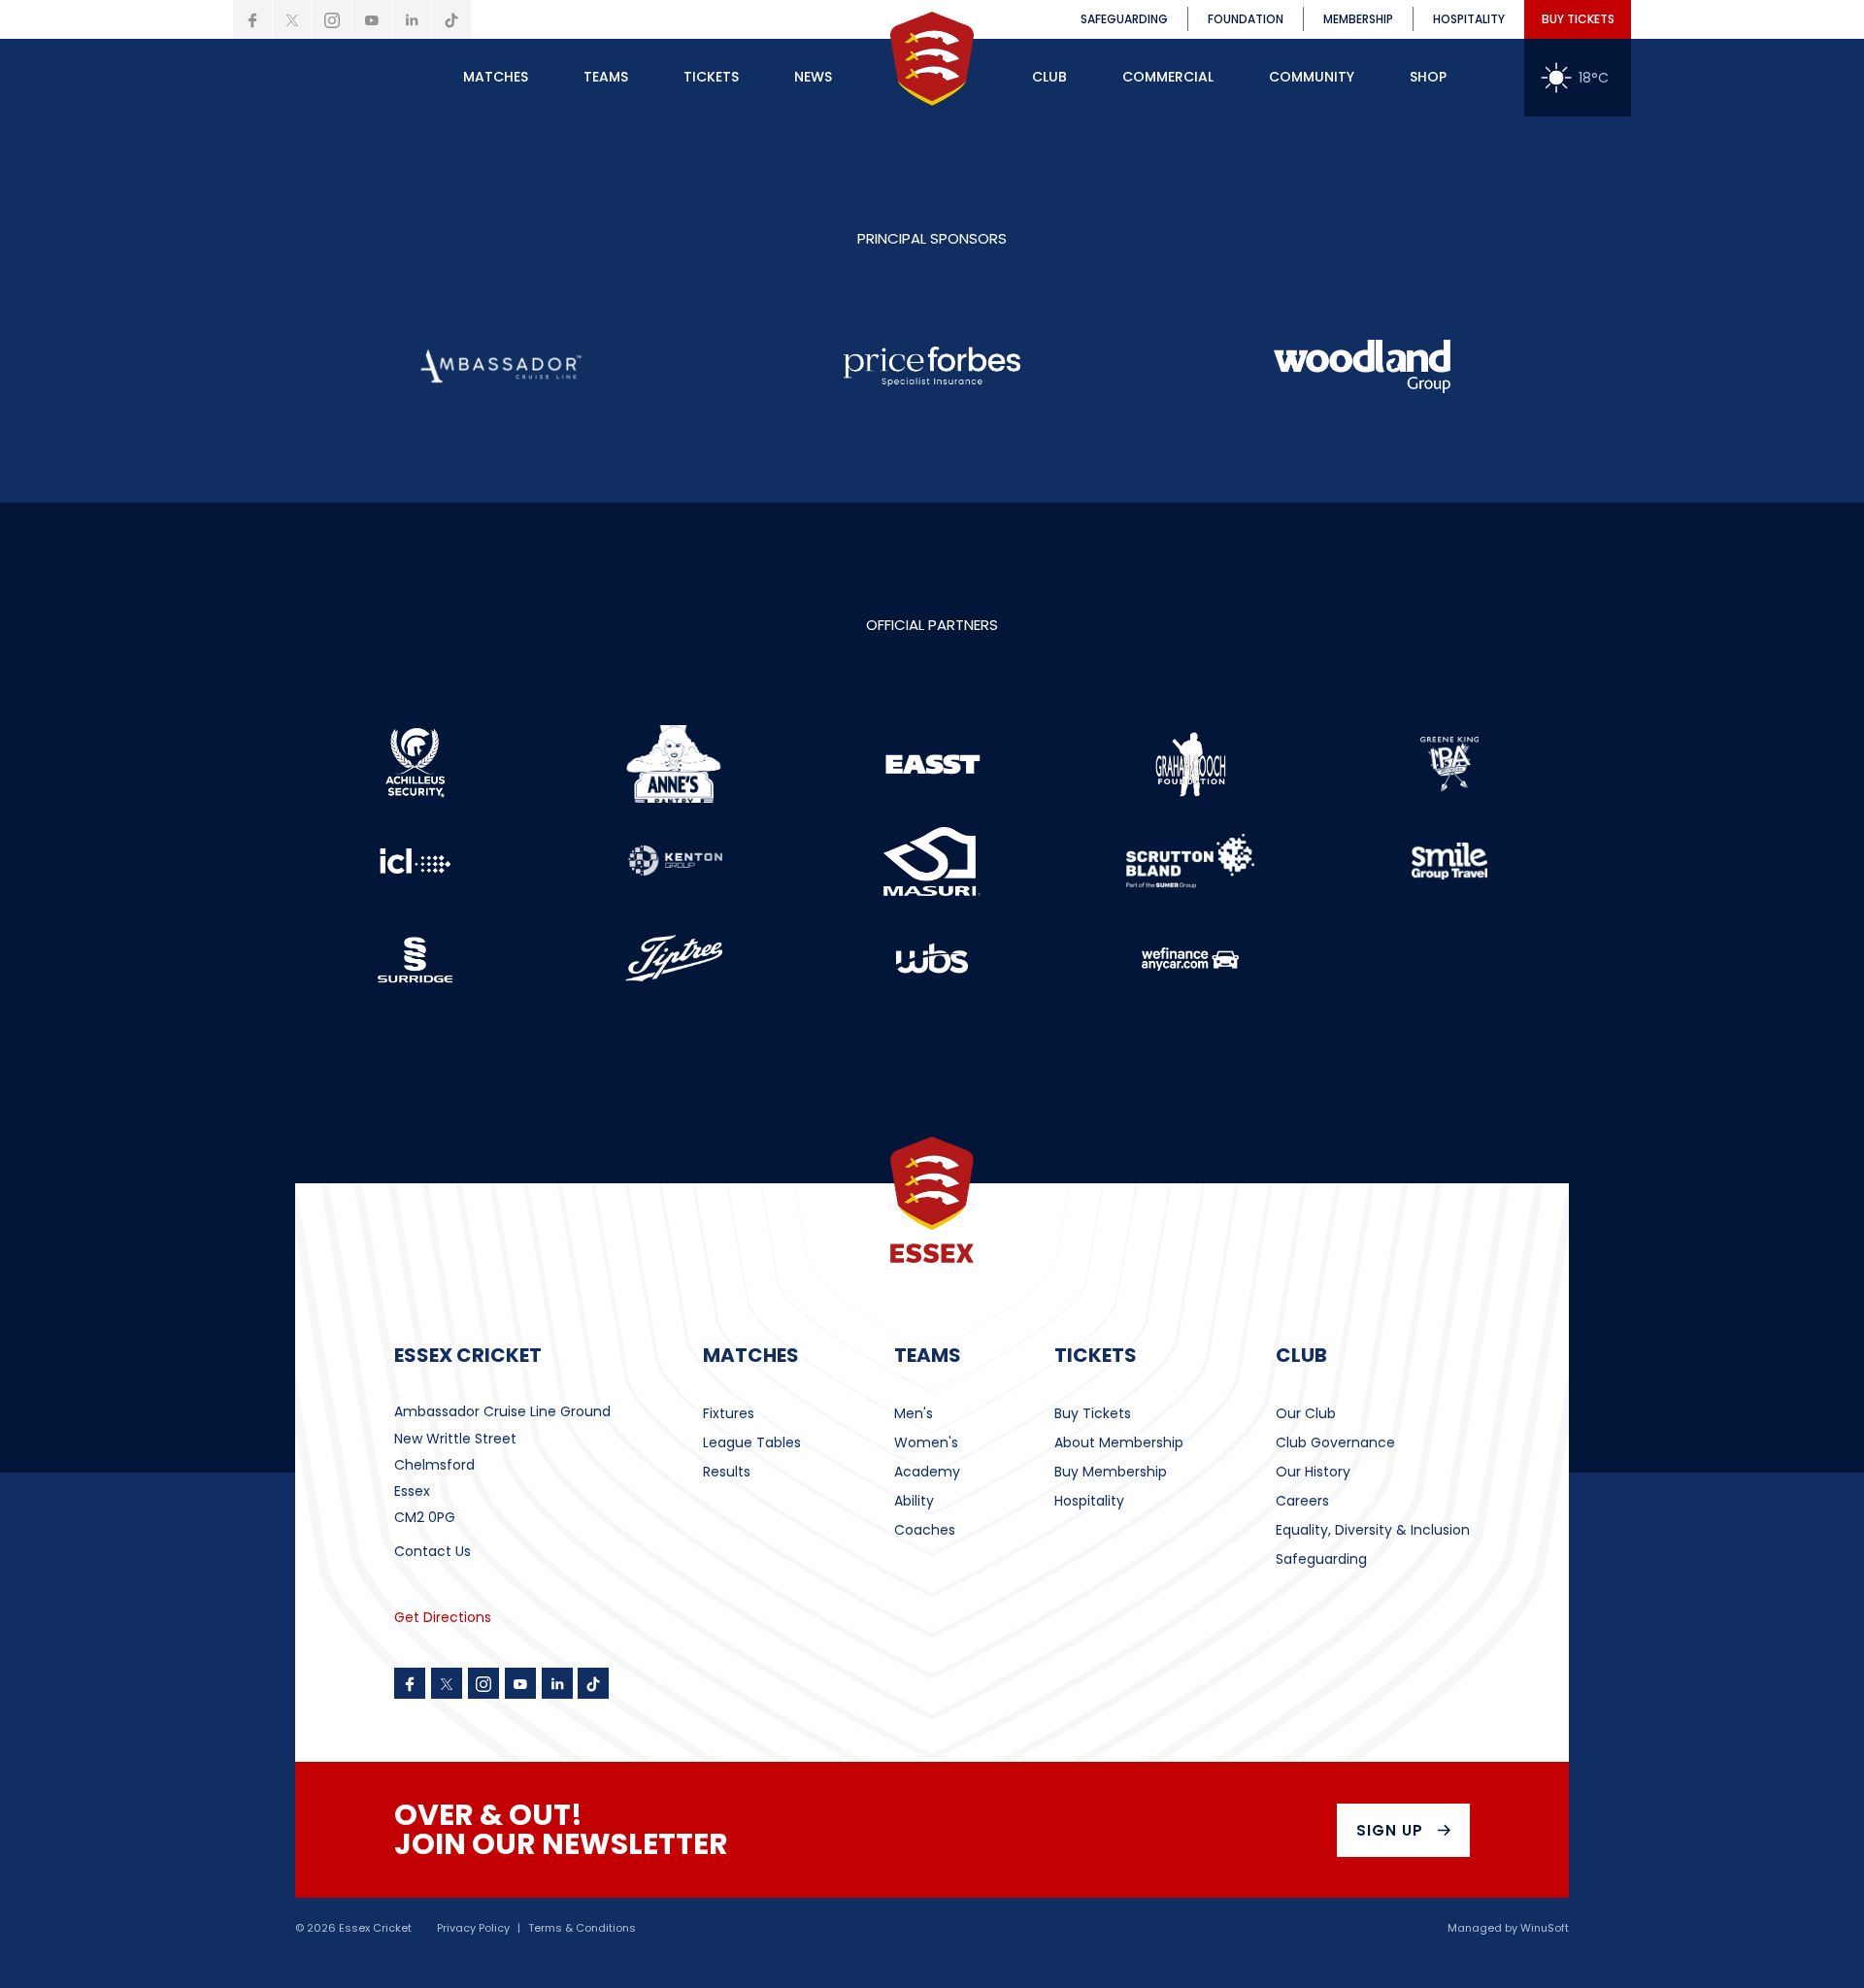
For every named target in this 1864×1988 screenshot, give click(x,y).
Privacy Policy (473, 1928)
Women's (926, 1442)
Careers (1302, 1501)
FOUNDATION (1246, 19)
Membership (1358, 19)
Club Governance (1335, 1442)
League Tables (752, 1442)
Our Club (1306, 1413)
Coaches (925, 1530)
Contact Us (433, 1551)
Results (727, 1472)
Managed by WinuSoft (1508, 1928)
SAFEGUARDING (1124, 19)
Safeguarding (1321, 1559)
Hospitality (1089, 1501)
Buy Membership (1111, 1472)
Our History (1313, 1472)
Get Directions (443, 1617)
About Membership (1119, 1442)
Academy (927, 1472)
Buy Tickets (1093, 1413)
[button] (496, 78)
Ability (914, 1501)
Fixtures (729, 1413)
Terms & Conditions (582, 1928)
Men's (914, 1413)
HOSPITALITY (1469, 19)
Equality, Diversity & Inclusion (1373, 1530)
